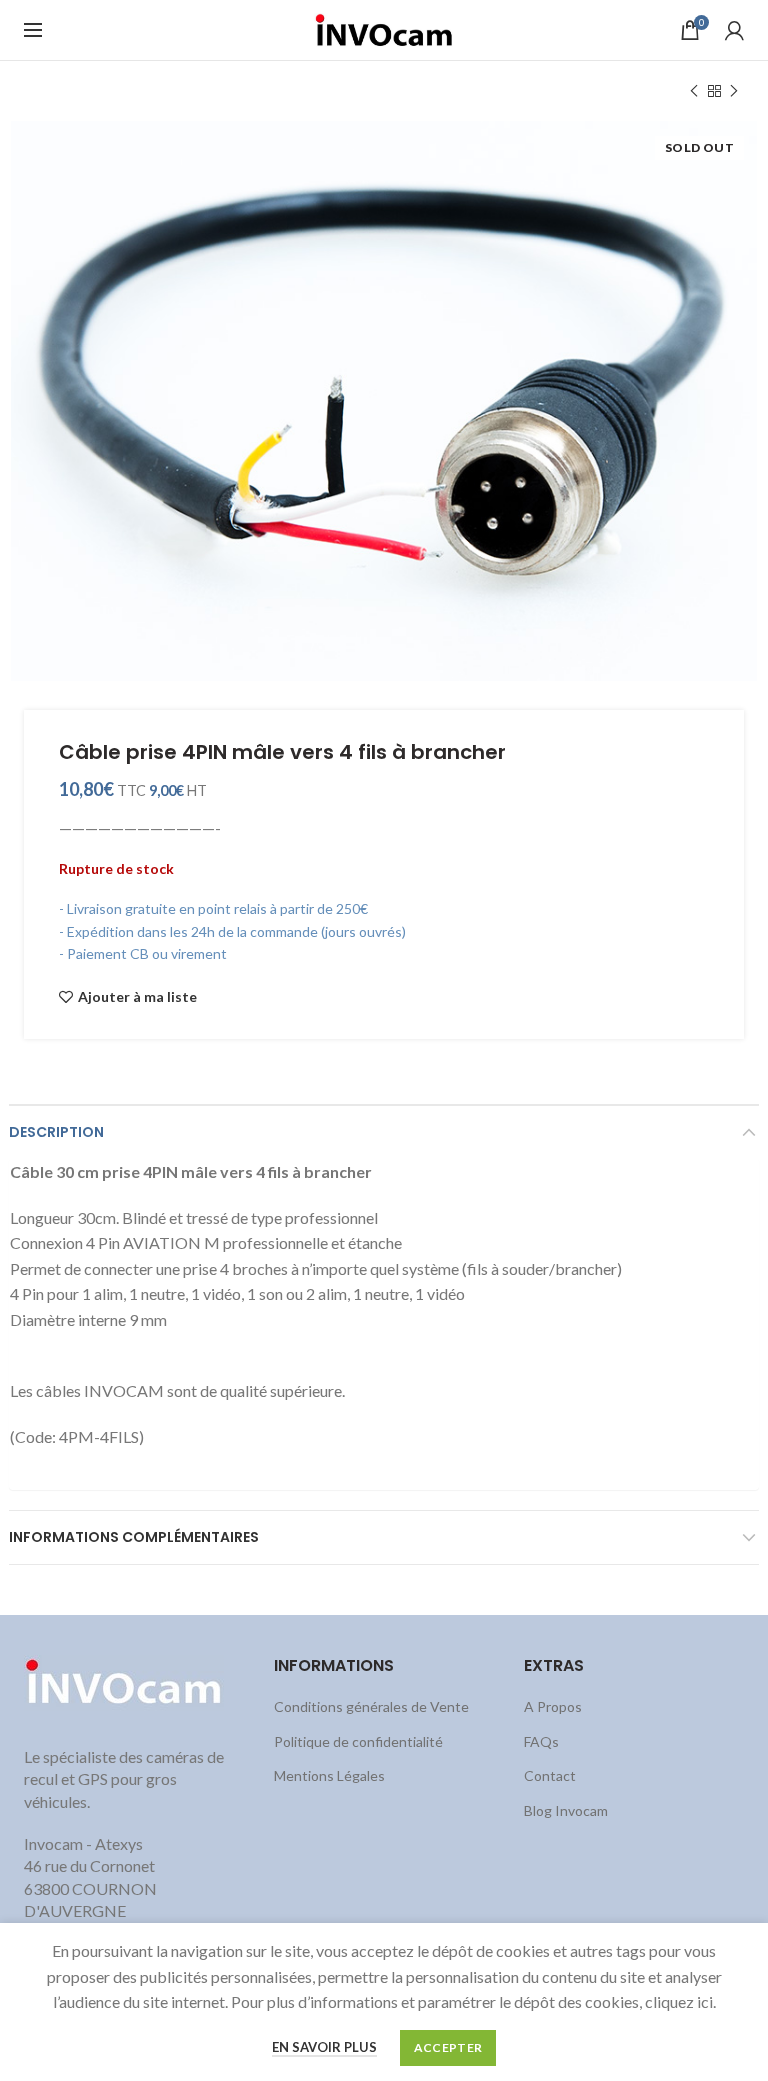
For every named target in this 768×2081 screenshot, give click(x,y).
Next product (734, 91)
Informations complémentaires (134, 1537)
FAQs (541, 1741)
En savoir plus (324, 2047)
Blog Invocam (566, 1810)
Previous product (694, 91)
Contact (550, 1775)
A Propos (553, 1706)
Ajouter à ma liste (137, 997)
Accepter (448, 2047)
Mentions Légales (329, 1775)
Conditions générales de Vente (371, 1706)
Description (56, 1132)
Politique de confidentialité (358, 1741)
